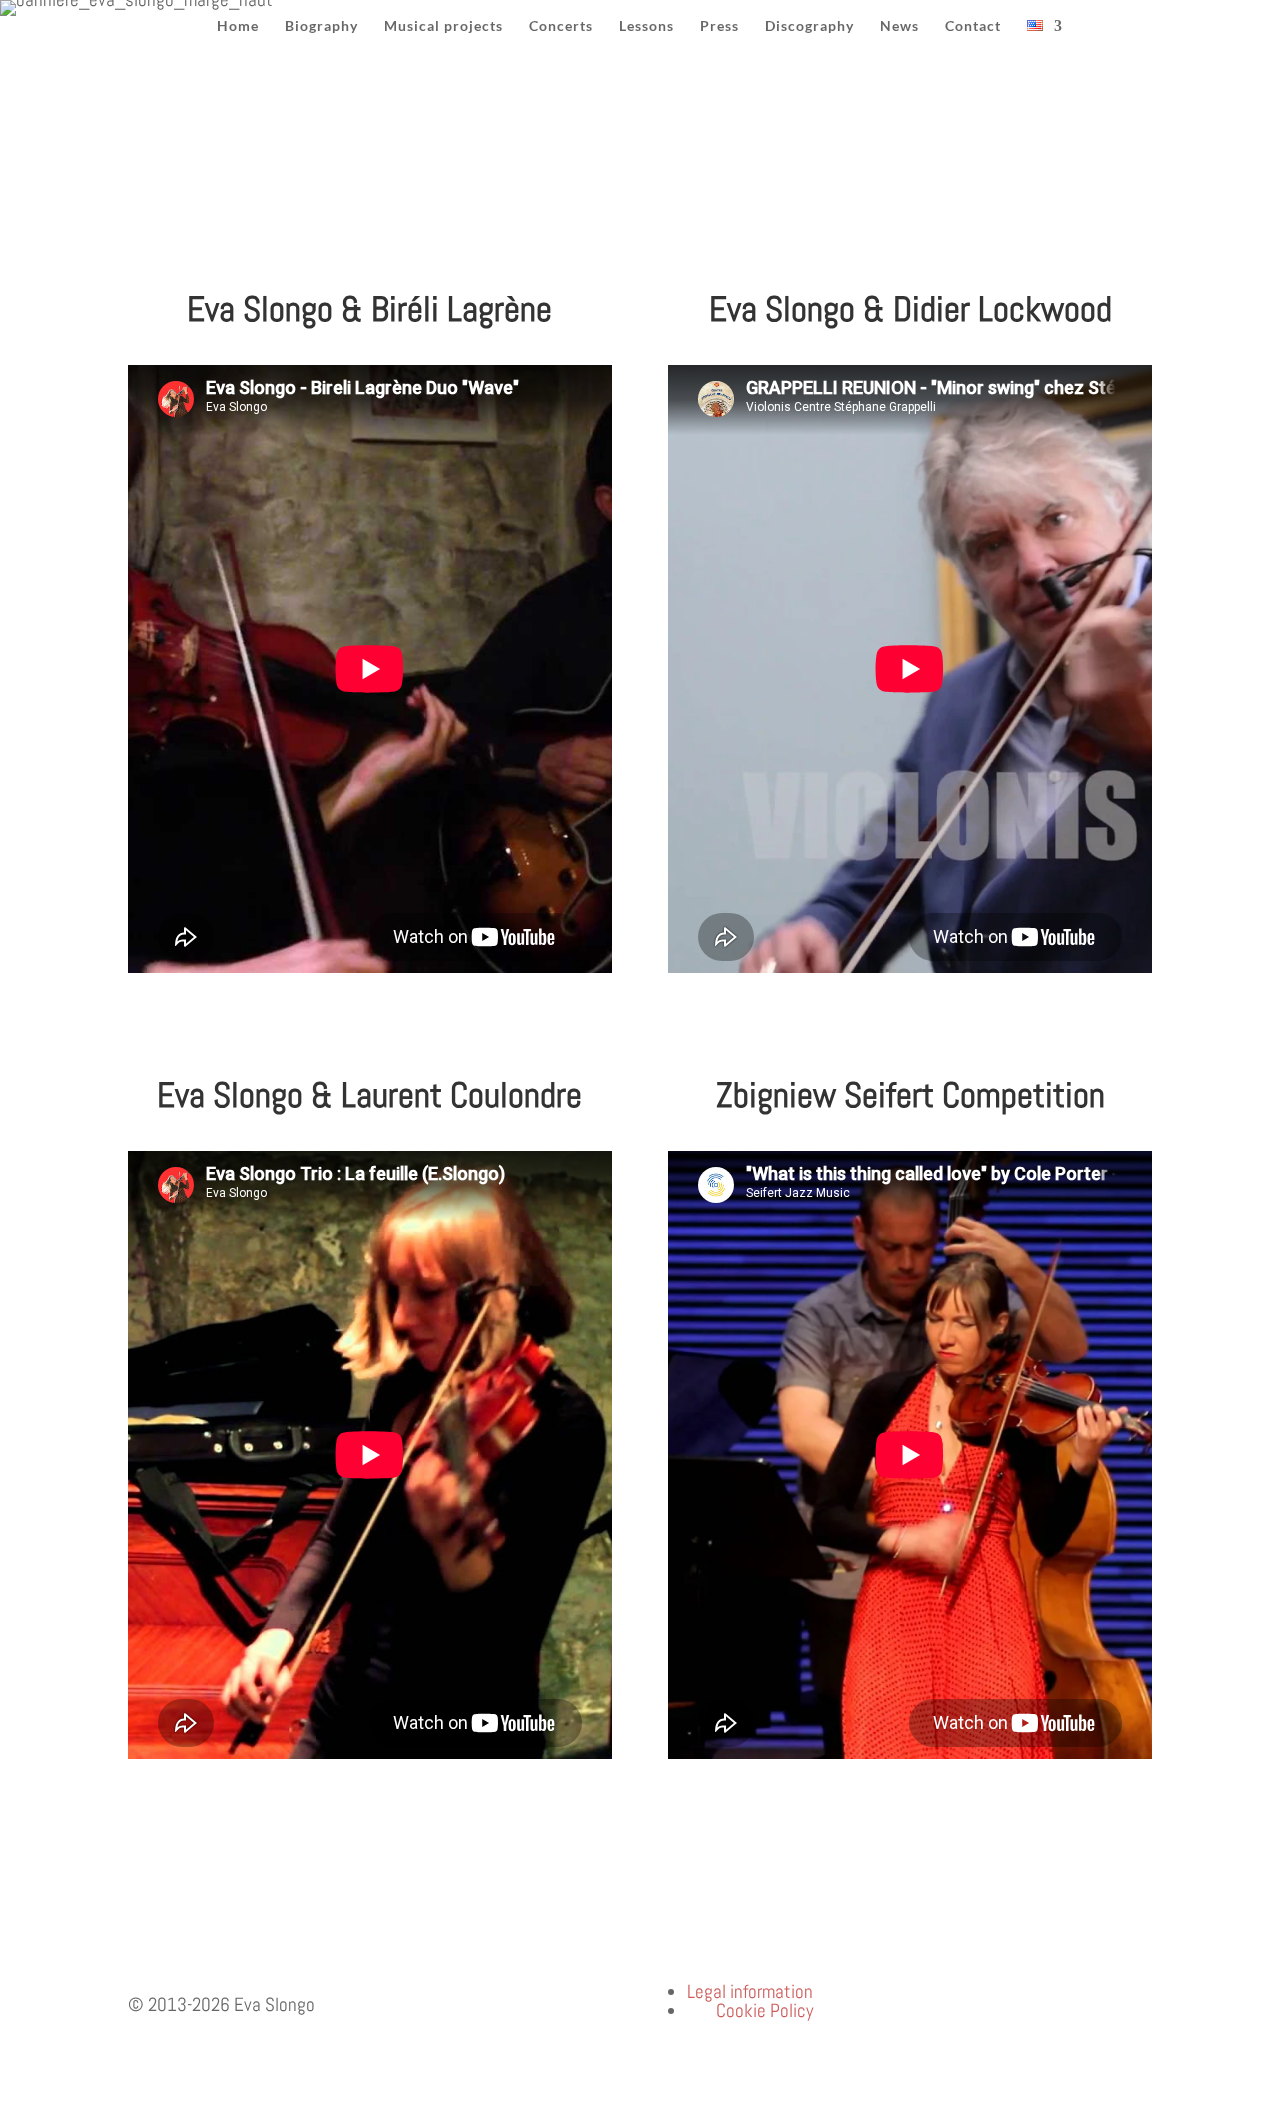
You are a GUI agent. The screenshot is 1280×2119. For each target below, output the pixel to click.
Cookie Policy (764, 2010)
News (899, 26)
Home (238, 26)
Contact (973, 26)
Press (719, 26)
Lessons (646, 26)
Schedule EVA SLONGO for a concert (285, 217)
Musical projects (443, 26)
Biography (321, 26)
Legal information (750, 1991)
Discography (809, 26)
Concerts (561, 26)
